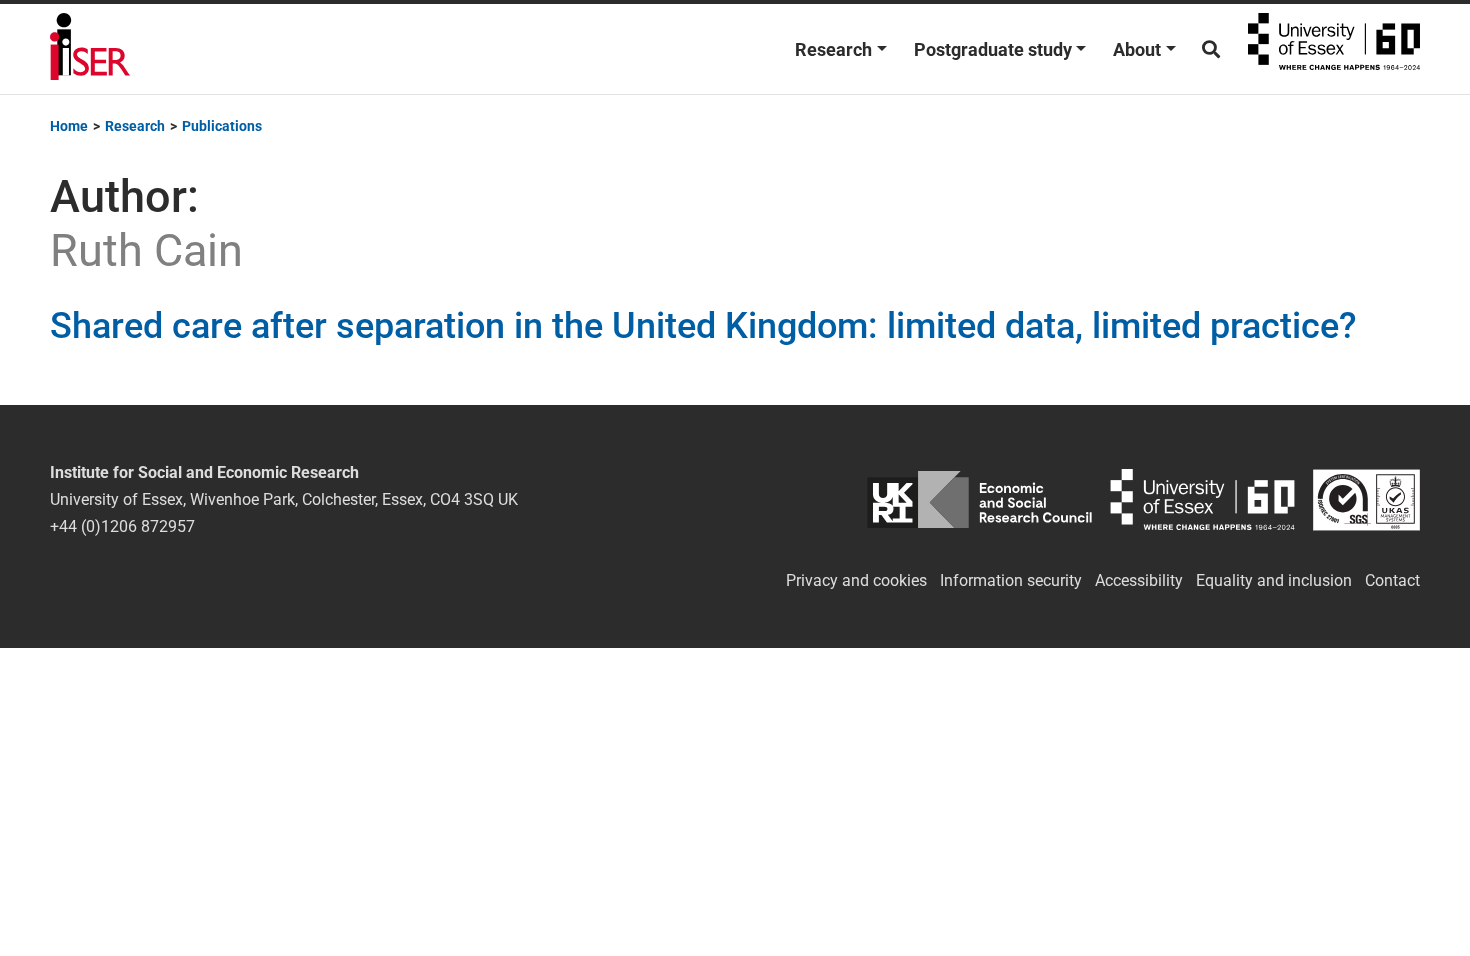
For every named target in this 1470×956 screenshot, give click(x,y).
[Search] (1211, 49)
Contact (1392, 580)
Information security (1011, 580)
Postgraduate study (993, 49)
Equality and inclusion (1274, 580)
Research (833, 49)
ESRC (979, 499)
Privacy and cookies (856, 580)
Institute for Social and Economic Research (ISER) (90, 49)
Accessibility (1139, 580)
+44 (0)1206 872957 (122, 526)
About (1137, 49)
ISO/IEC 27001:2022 (1366, 499)
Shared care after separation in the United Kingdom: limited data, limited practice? (703, 326)
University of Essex (1334, 49)
